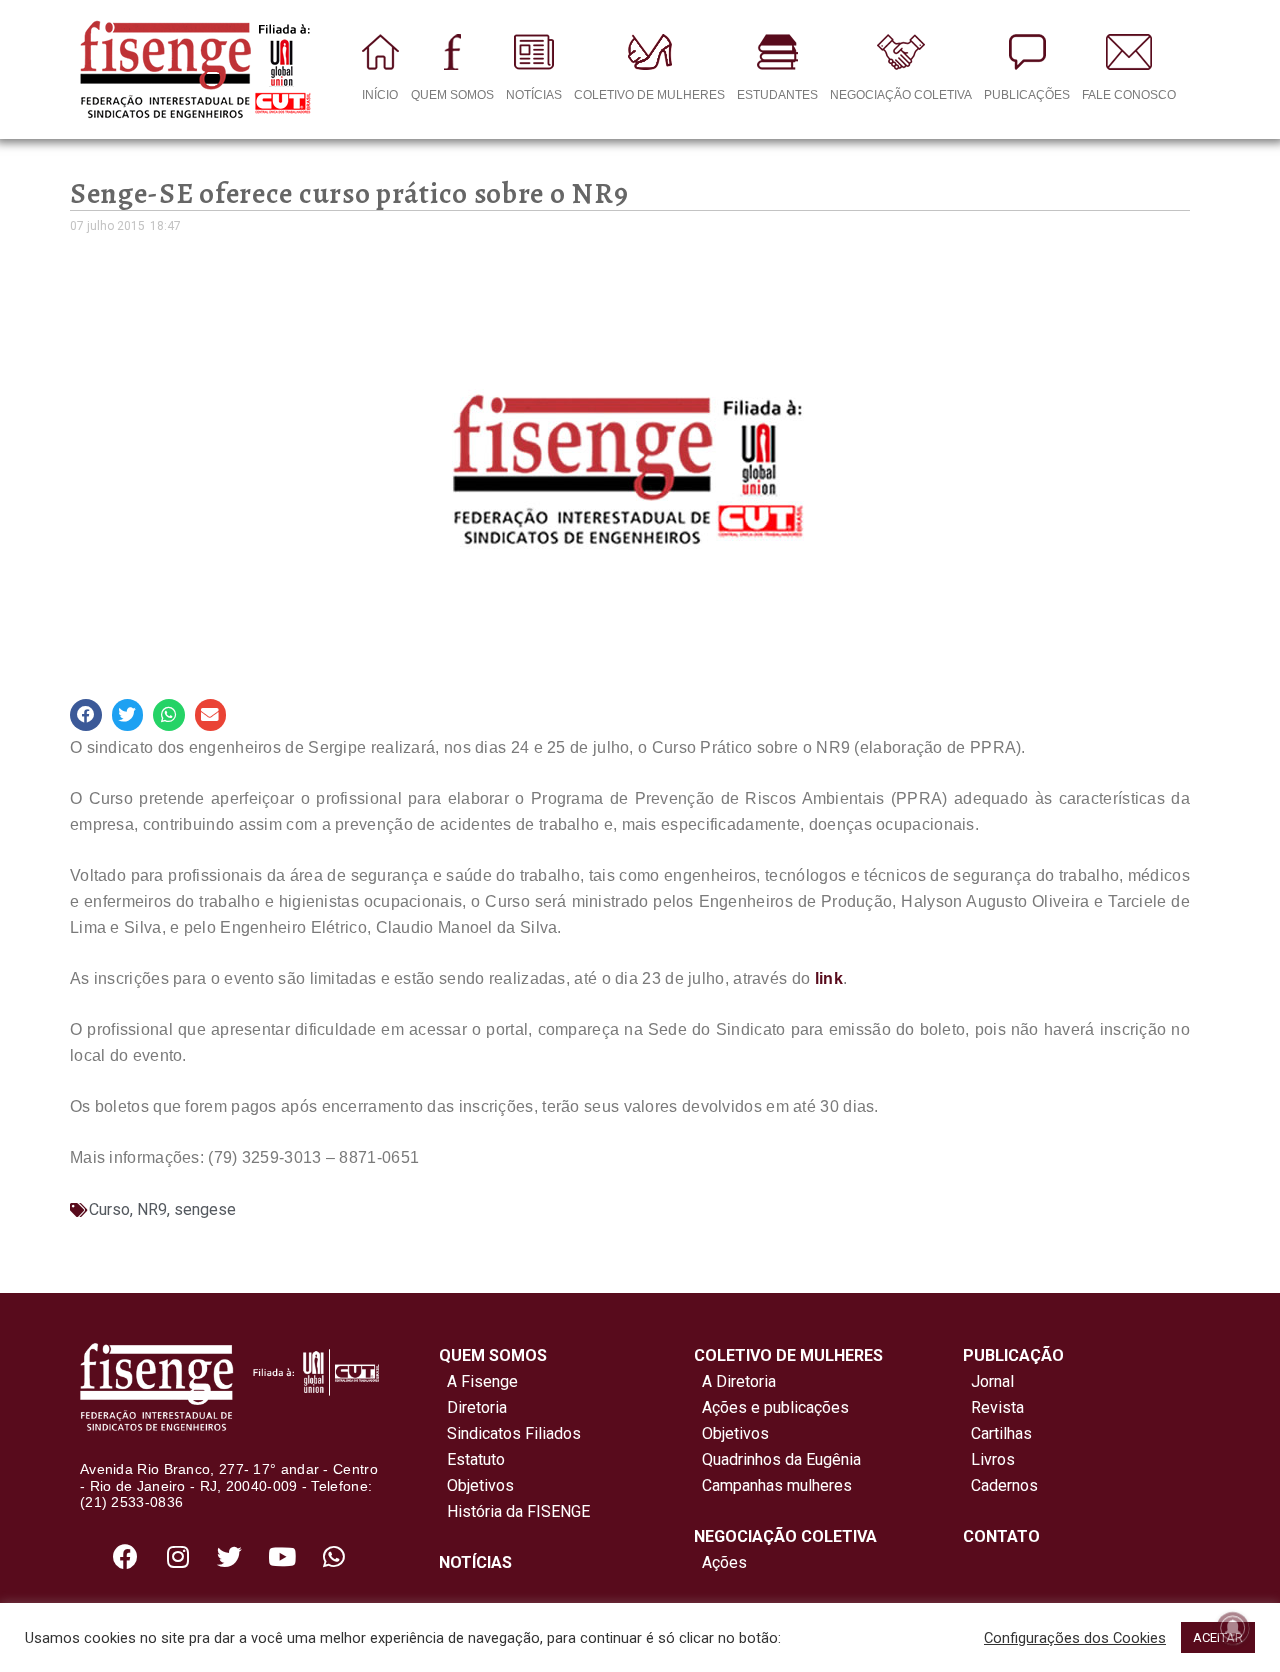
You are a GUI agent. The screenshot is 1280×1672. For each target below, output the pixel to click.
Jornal (992, 1381)
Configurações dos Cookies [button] (1075, 1638)
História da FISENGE (514, 1511)
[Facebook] (126, 1556)
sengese (205, 1209)
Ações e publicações (771, 1407)
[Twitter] (230, 1556)
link (829, 978)
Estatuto (472, 1459)
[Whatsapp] (334, 1556)
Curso (109, 1209)
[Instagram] (178, 1556)
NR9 (152, 1209)
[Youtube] (282, 1556)
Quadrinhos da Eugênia (777, 1459)
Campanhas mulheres (773, 1485)
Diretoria (473, 1407)
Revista (997, 1407)
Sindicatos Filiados (510, 1433)
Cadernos (1004, 1485)
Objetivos (476, 1485)
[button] (86, 715)
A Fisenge (478, 1381)
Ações (720, 1562)
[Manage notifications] (1233, 1628)
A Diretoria (735, 1381)
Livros (993, 1459)
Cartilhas (1001, 1433)
